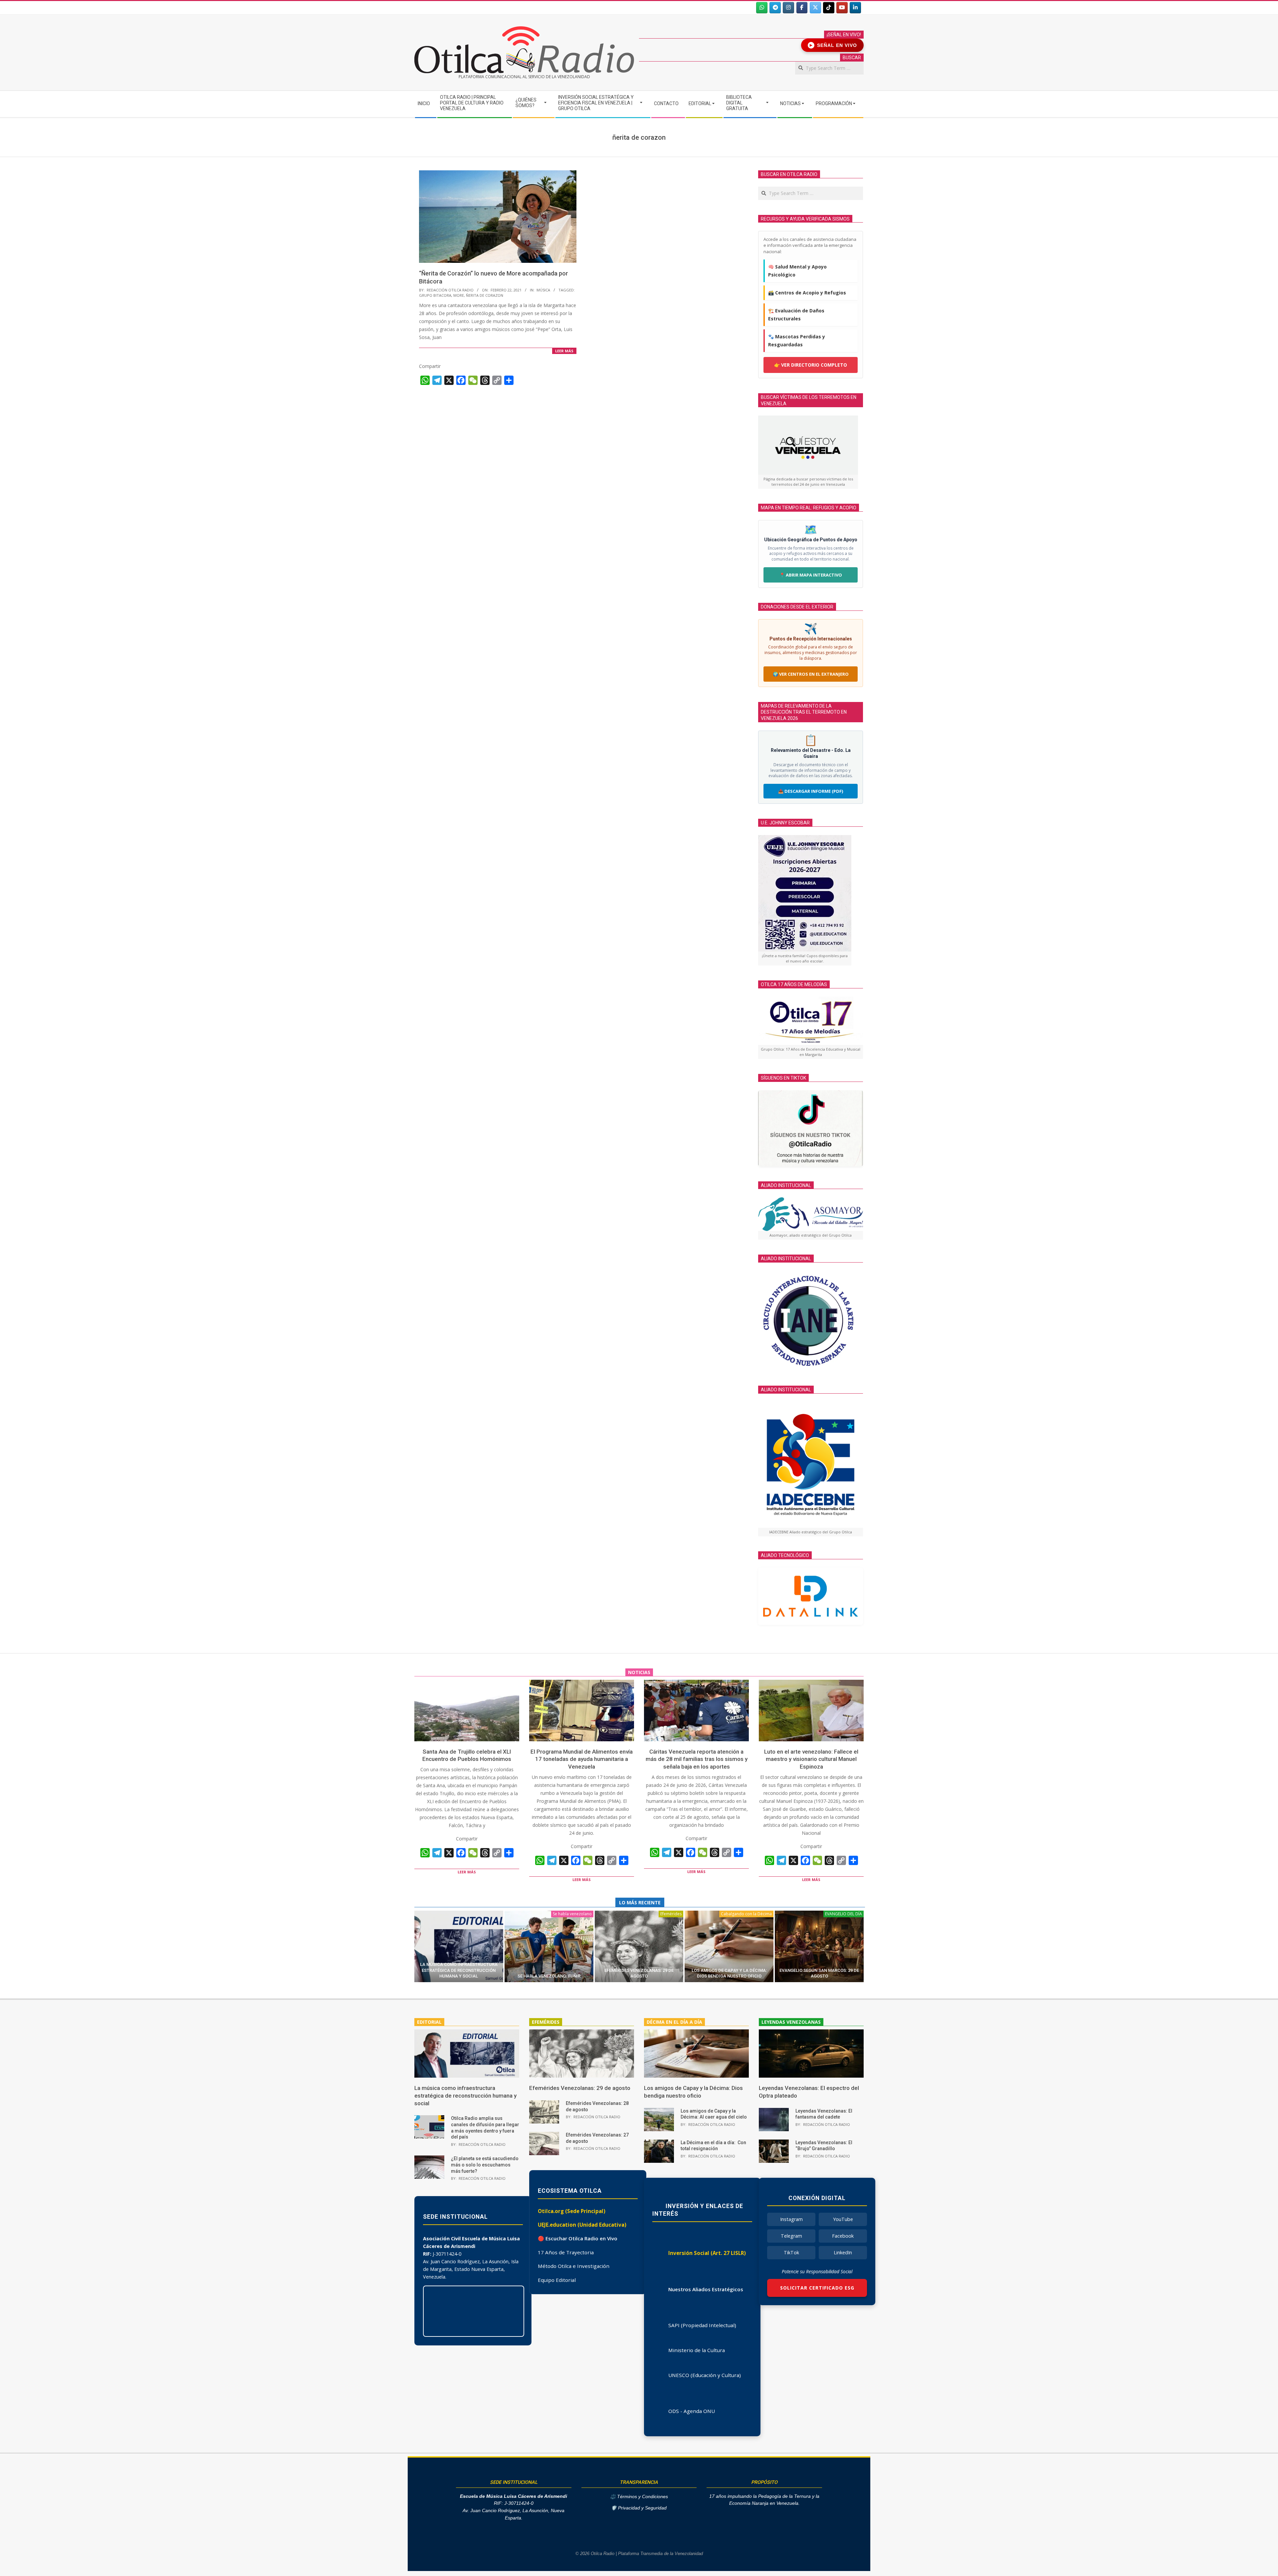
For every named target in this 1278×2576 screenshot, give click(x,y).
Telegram (791, 2236)
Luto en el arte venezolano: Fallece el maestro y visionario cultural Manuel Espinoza (811, 1759)
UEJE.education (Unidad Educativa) (582, 2225)
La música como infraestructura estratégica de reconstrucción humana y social (459, 1970)
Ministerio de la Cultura (697, 2350)
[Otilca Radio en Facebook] (802, 8)
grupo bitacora (435, 295)
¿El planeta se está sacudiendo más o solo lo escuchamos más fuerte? (485, 2165)
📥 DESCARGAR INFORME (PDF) (811, 791)
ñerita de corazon (485, 295)
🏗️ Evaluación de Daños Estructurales (796, 315)
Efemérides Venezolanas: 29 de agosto (580, 2088)
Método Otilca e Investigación (574, 2266)
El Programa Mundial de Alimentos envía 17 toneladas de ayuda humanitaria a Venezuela (582, 1759)
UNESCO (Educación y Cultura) (705, 2375)
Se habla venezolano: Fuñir (549, 1976)
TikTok (791, 2252)
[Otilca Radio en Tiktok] (829, 8)
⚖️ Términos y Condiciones (639, 2497)
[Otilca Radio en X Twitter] (815, 8)
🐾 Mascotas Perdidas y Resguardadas (797, 341)
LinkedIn (843, 2252)
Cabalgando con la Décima (746, 1914)
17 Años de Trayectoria (566, 2252)
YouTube (843, 2219)
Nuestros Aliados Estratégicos (706, 2289)
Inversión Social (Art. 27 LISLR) (707, 2253)
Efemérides (671, 1914)
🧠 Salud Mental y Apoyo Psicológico (797, 271)
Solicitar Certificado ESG (817, 2288)
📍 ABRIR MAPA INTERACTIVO (811, 575)
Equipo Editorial (557, 2280)
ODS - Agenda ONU (692, 2411)
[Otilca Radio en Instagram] (788, 8)
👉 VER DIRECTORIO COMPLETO (811, 365)
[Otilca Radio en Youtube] (842, 8)
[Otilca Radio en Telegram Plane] (775, 8)
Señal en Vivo (834, 45)
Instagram (791, 2219)
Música (543, 290)
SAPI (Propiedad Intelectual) (702, 2325)
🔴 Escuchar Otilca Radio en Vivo (578, 2238)
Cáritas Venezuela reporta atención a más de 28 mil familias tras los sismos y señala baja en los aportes (697, 1759)
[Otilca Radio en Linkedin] (855, 8)
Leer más (564, 351)
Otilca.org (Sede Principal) (572, 2211)
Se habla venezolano (572, 1914)
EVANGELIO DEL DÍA (844, 1914)
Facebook (843, 2236)
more (459, 295)
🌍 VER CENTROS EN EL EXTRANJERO (811, 674)
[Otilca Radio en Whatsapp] (762, 8)
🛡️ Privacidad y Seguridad (639, 2508)
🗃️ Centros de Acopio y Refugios (807, 293)
